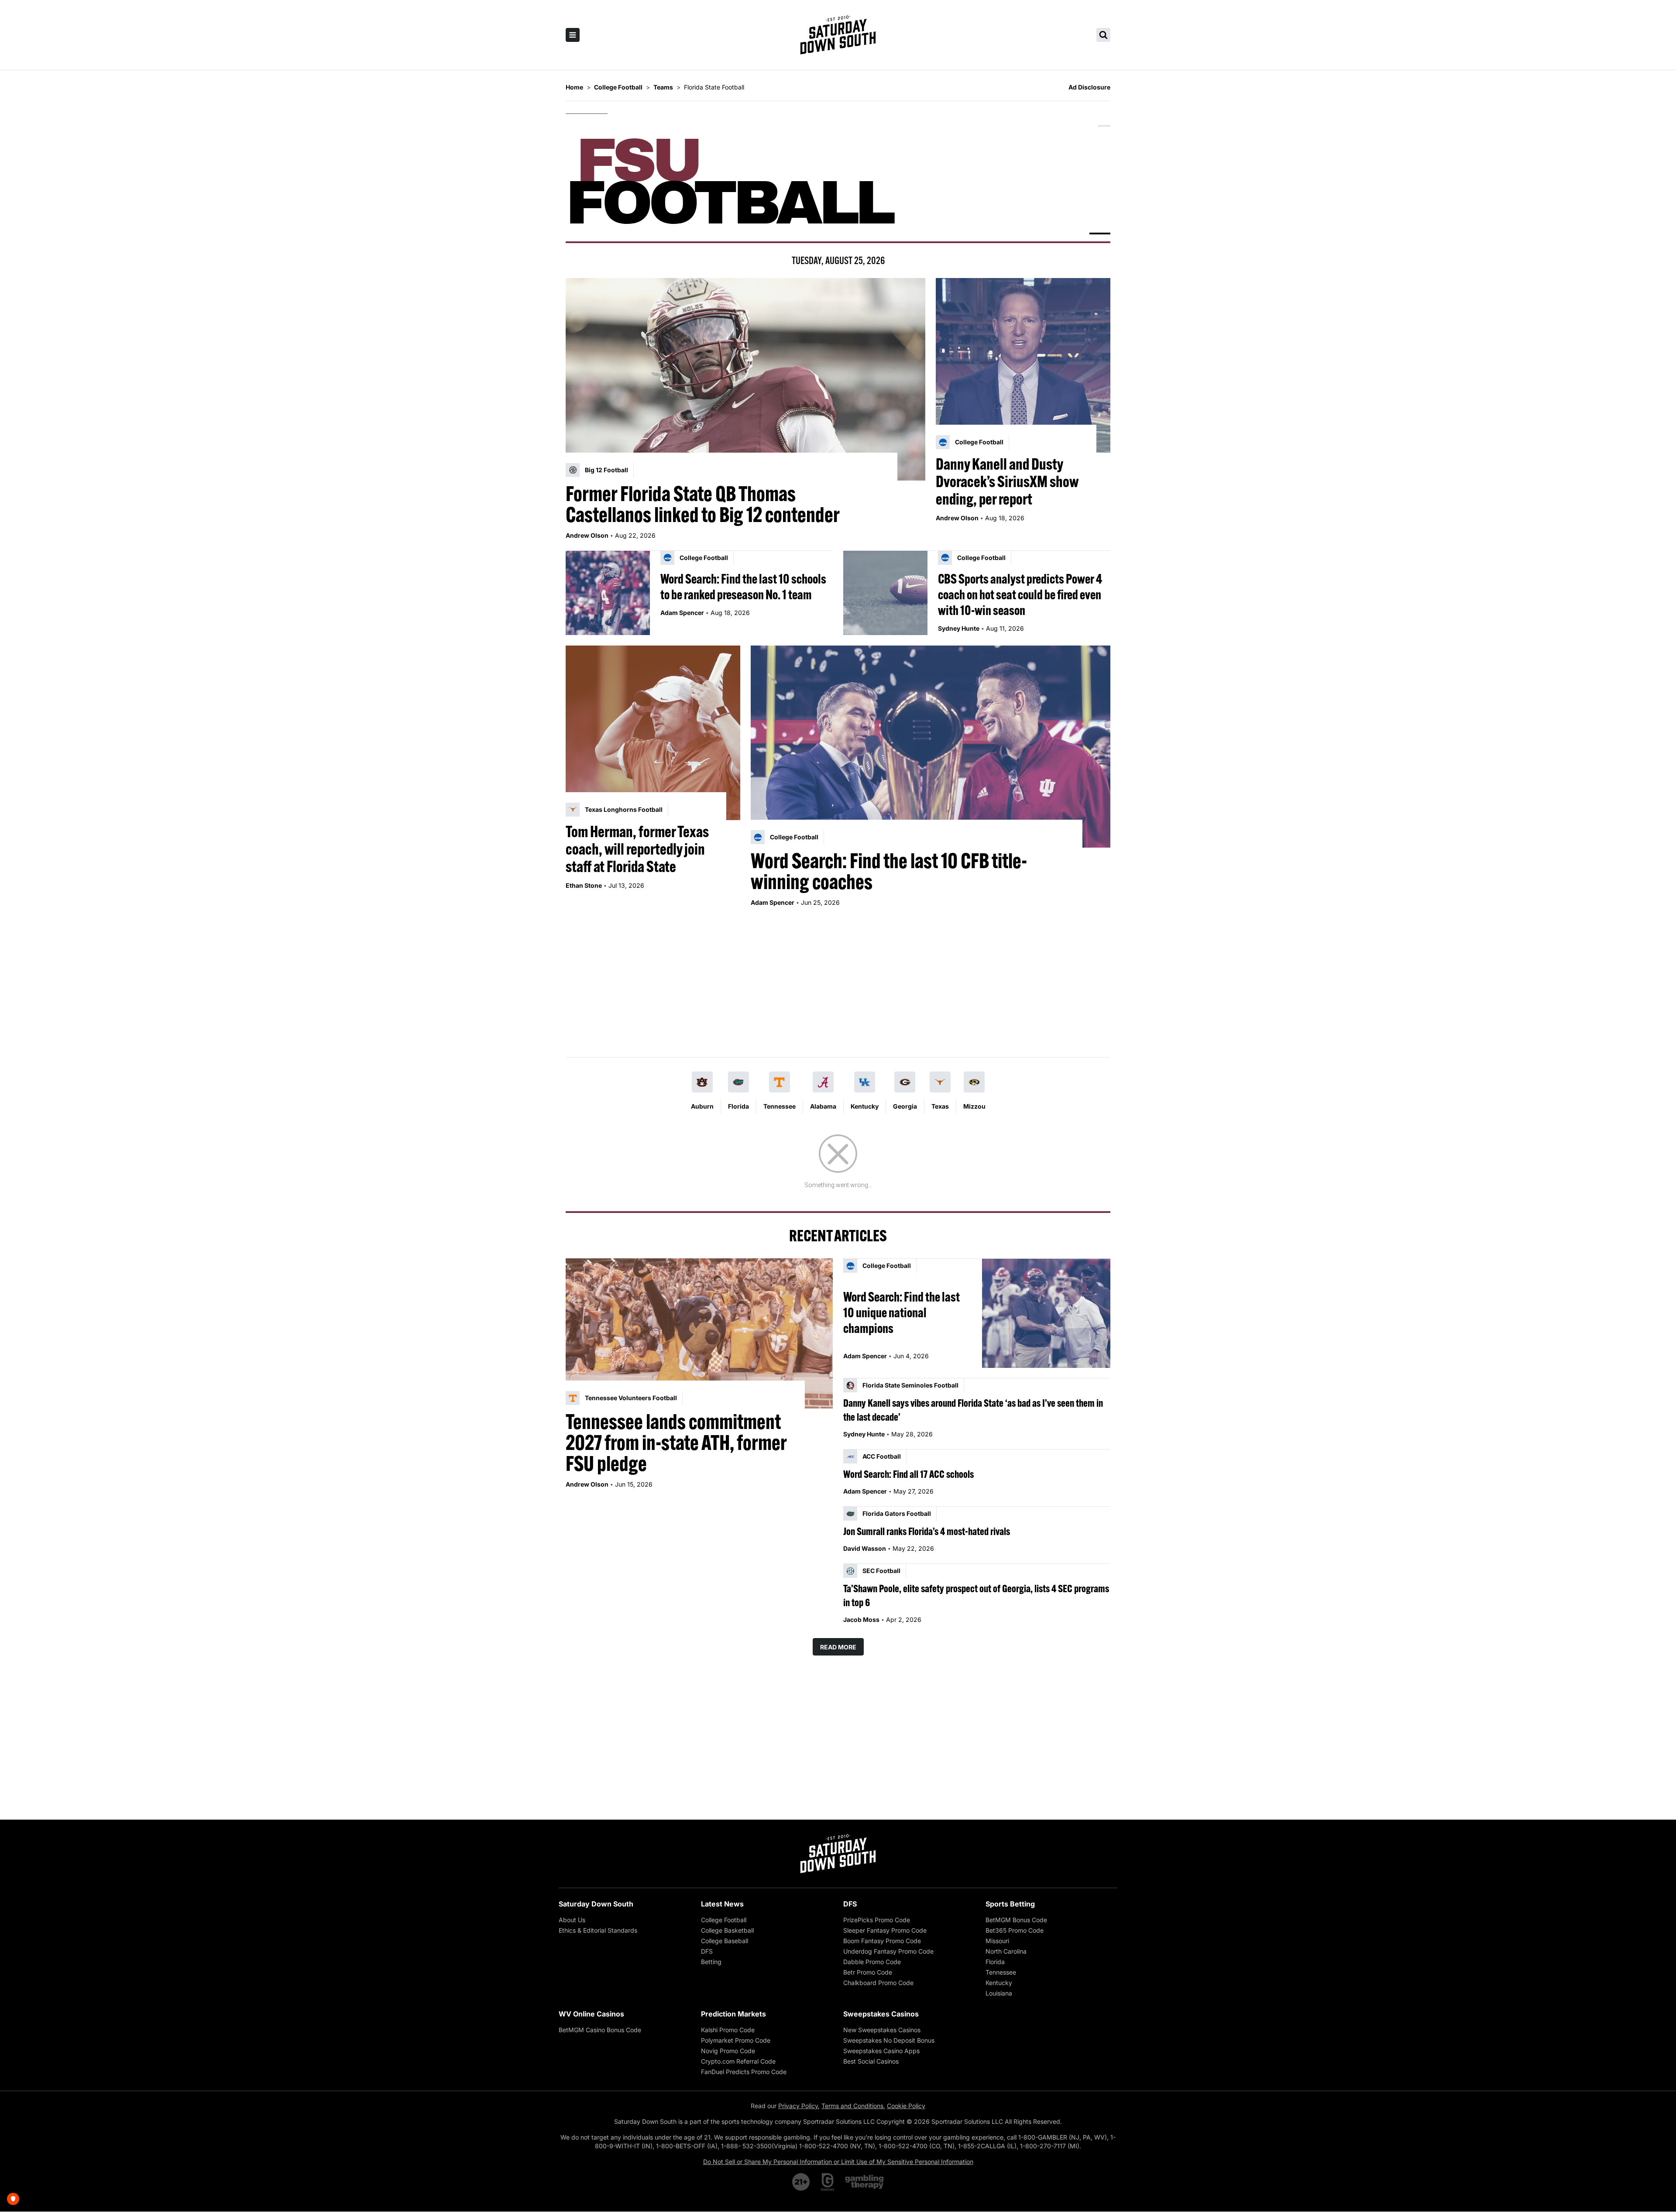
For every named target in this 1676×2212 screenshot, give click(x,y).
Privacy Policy (798, 2106)
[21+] (801, 2182)
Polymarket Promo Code (736, 2040)
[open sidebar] (573, 35)
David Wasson (865, 1548)
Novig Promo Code (728, 2051)
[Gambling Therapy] (864, 2182)
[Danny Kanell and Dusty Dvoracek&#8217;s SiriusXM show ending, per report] (1023, 365)
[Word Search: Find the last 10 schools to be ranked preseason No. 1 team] (608, 593)
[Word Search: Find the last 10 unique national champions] (1046, 1313)
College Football (724, 1920)
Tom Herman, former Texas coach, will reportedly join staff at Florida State (637, 849)
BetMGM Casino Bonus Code (600, 2030)
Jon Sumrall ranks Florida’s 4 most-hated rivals (927, 1531)
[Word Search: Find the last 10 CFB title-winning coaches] (931, 747)
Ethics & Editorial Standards (598, 1930)
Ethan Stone (584, 885)
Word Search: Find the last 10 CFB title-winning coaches (889, 871)
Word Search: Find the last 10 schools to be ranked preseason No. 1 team (743, 587)
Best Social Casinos (871, 2061)
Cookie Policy (906, 2106)
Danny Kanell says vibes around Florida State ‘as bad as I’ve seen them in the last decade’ (973, 1410)
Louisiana (999, 1993)
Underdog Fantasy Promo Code (888, 1951)
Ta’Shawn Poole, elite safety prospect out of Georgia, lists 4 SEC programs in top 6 (976, 1595)
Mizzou (974, 1106)
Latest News (722, 1904)
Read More (838, 1647)
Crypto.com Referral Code (738, 2061)
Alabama (823, 1106)
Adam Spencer (682, 613)
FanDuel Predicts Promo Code (744, 2072)
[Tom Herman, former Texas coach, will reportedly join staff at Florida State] (653, 733)
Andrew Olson (587, 535)
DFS (707, 1951)
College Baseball (725, 1941)
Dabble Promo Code (872, 1962)
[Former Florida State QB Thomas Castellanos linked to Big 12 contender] (745, 379)
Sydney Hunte (959, 628)
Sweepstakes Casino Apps (881, 2051)
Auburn (702, 1106)
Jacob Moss (861, 1619)
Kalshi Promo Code (728, 2030)
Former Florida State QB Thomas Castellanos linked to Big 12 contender (703, 504)
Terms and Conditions (852, 2106)
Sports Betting (1010, 1904)
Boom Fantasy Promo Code (882, 1941)
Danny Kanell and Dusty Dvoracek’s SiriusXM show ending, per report (1007, 481)
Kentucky (865, 1106)
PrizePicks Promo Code (877, 1920)
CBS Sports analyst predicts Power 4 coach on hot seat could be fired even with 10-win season (1020, 594)
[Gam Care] (828, 2182)
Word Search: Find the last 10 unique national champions (902, 1312)
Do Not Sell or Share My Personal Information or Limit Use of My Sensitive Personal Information (838, 2162)
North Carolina (1006, 1951)
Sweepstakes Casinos (881, 2014)
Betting (711, 1962)
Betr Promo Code (868, 1972)
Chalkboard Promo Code (878, 1983)
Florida (738, 1106)
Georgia (905, 1106)
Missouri (997, 1941)
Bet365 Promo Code (1015, 1930)
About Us (572, 1920)
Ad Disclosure (1089, 87)
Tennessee (780, 1106)
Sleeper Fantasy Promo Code (885, 1930)
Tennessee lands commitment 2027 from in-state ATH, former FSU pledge (676, 1443)
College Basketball (727, 1930)
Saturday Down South (596, 1904)
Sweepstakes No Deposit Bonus (889, 2040)
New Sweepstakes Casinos (882, 2030)
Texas (940, 1106)
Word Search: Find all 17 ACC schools (908, 1474)
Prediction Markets (733, 2014)
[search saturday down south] (1103, 35)
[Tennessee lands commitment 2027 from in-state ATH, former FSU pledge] (699, 1333)
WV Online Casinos (591, 2014)
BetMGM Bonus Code (1016, 1920)
